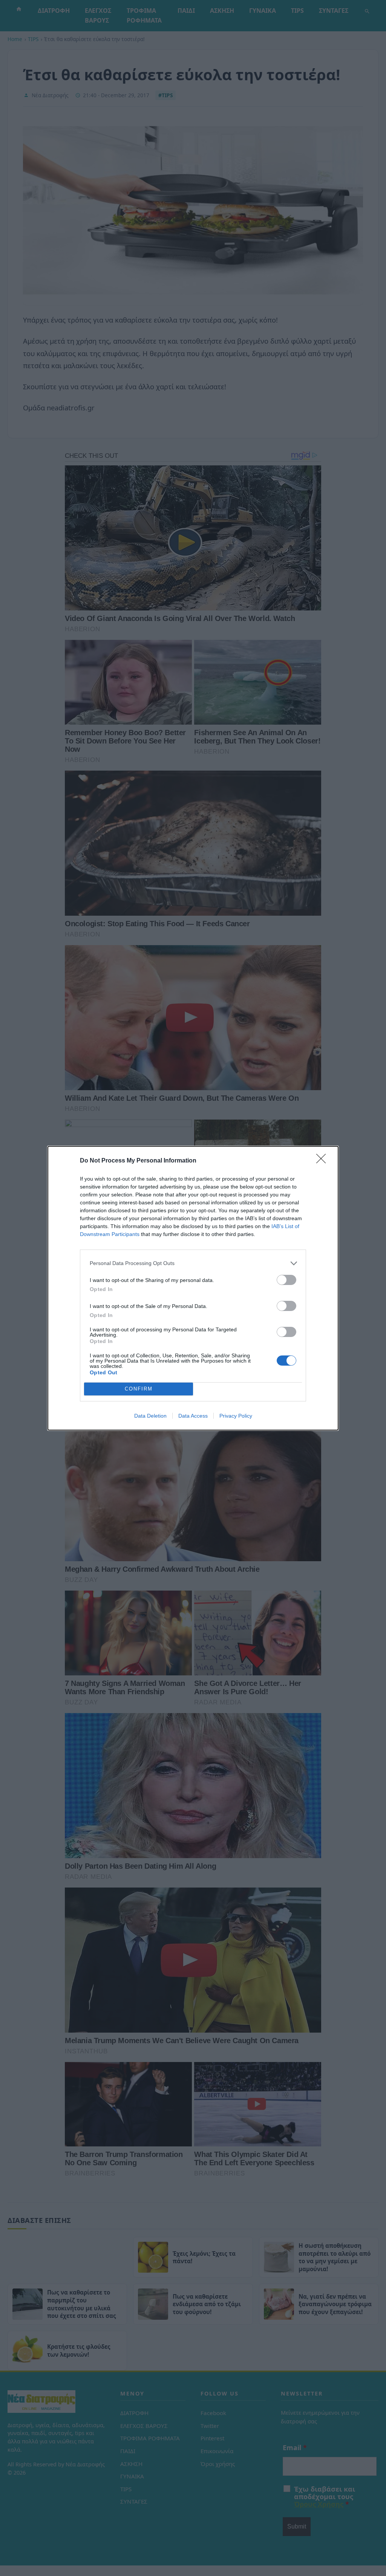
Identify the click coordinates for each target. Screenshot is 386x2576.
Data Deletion (150, 1416)
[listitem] (193, 1263)
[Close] (323, 1161)
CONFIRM (139, 1389)
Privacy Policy (236, 1416)
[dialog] (193, 1288)
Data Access (193, 1416)
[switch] (286, 1280)
